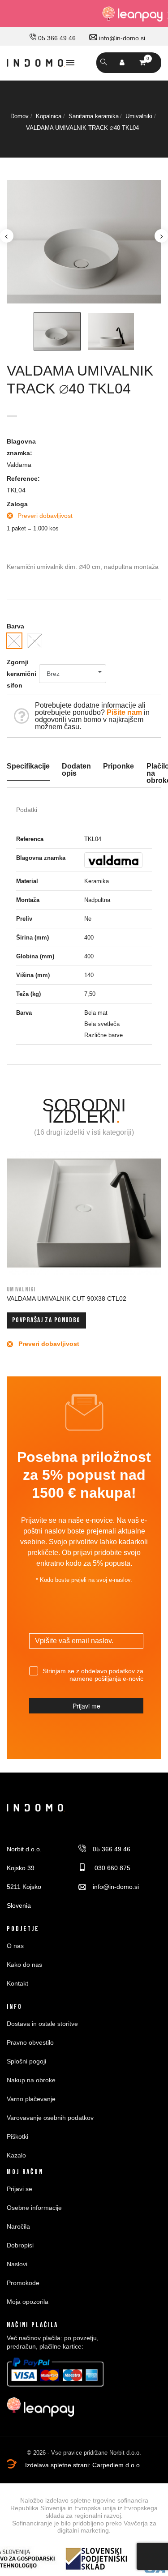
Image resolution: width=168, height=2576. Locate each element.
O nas (15, 1946)
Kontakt (17, 1983)
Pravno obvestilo (30, 2042)
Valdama (19, 465)
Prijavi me (86, 1706)
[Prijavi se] (122, 63)
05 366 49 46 (56, 38)
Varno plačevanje (31, 2099)
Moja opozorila (28, 2302)
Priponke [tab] (118, 766)
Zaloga (17, 504)
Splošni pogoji (26, 2061)
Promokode (23, 2283)
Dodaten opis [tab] (76, 770)
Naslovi (17, 2264)
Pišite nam (124, 712)
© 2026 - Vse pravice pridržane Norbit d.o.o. (84, 2453)
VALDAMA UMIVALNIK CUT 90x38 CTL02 (67, 1299)
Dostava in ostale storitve (42, 2024)
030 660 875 (112, 1868)
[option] (84, 242)
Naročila (18, 2226)
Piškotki (17, 2136)
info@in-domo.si (121, 38)
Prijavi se (19, 2189)
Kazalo (16, 2155)
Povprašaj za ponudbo (46, 1320)
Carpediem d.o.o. (117, 2465)
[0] (142, 62)
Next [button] (161, 236)
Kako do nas (24, 1965)
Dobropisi (20, 2245)
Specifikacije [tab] (28, 766)
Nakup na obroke (31, 2080)
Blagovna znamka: (21, 447)
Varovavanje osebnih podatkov (50, 2118)
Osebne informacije (34, 2208)
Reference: (23, 478)
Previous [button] (7, 236)
